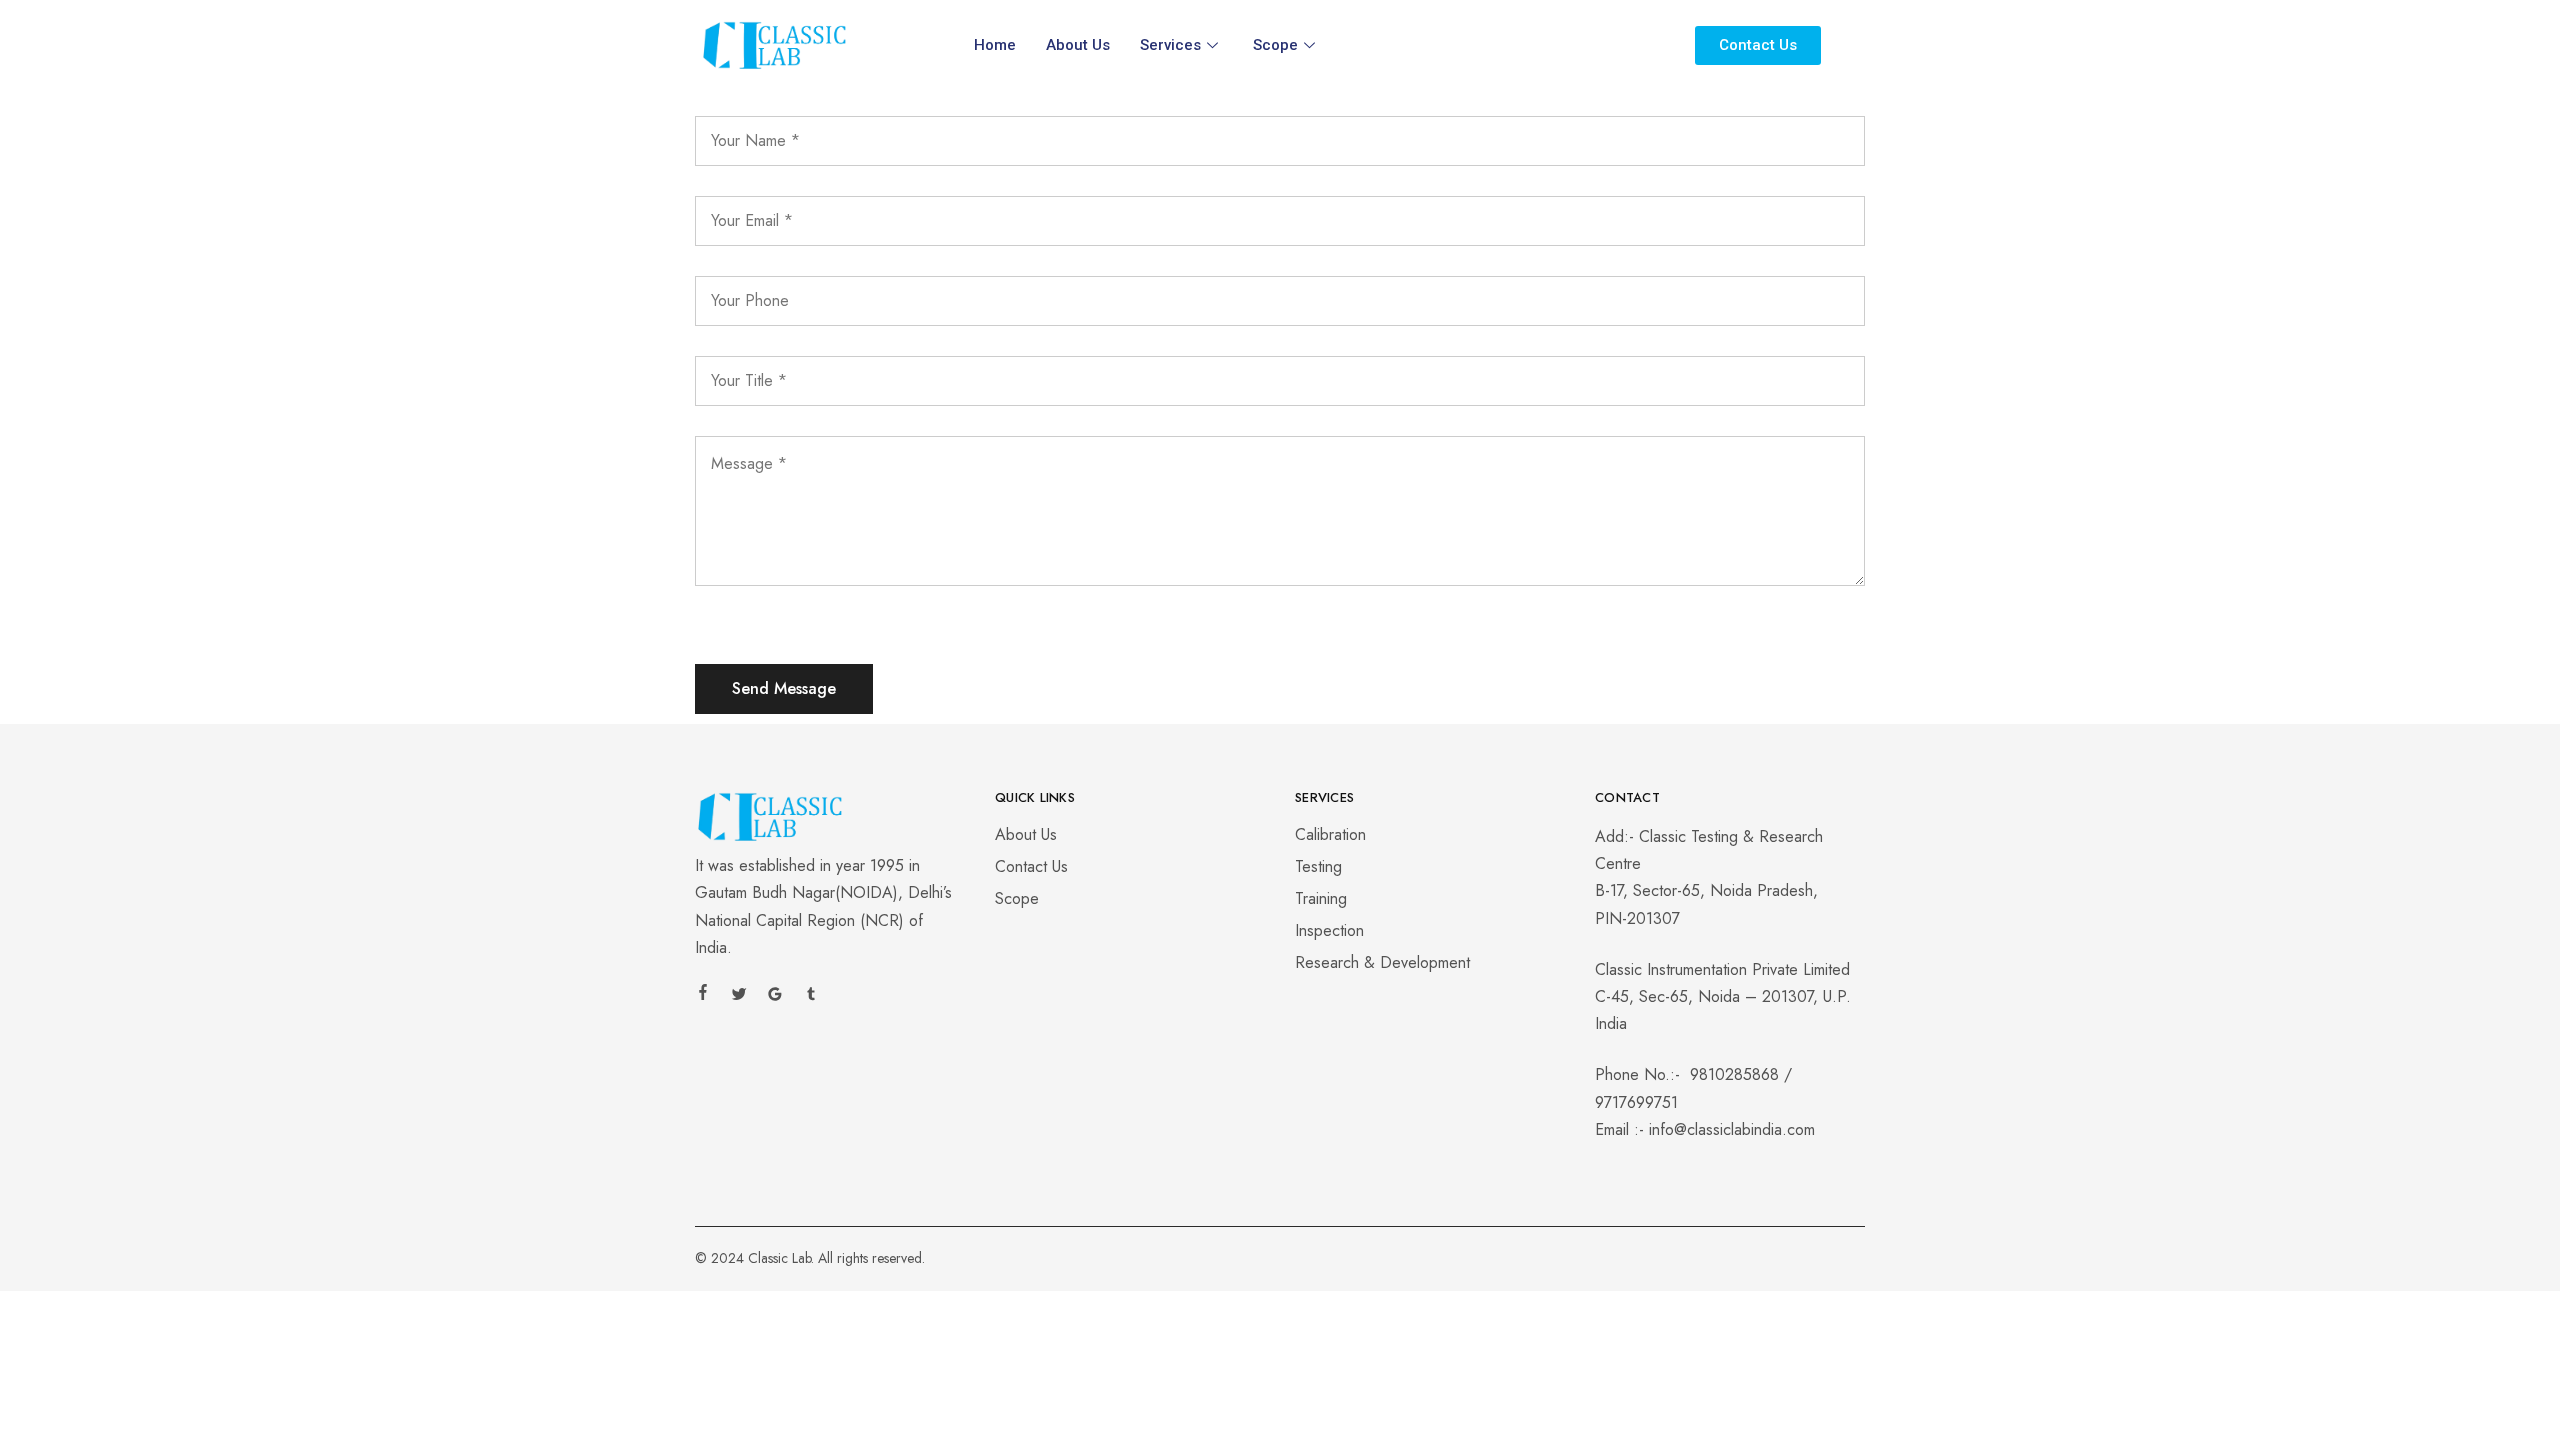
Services (1170, 45)
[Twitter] (739, 997)
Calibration (1330, 834)
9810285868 (1734, 1074)
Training (1321, 898)
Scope (1275, 45)
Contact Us (1031, 866)
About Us (1078, 45)
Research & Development (1382, 962)
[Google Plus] (775, 997)
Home (995, 45)
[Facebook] (703, 995)
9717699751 (1636, 1102)
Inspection (1329, 930)
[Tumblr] (811, 997)
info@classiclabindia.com (1732, 1129)
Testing (1318, 866)
